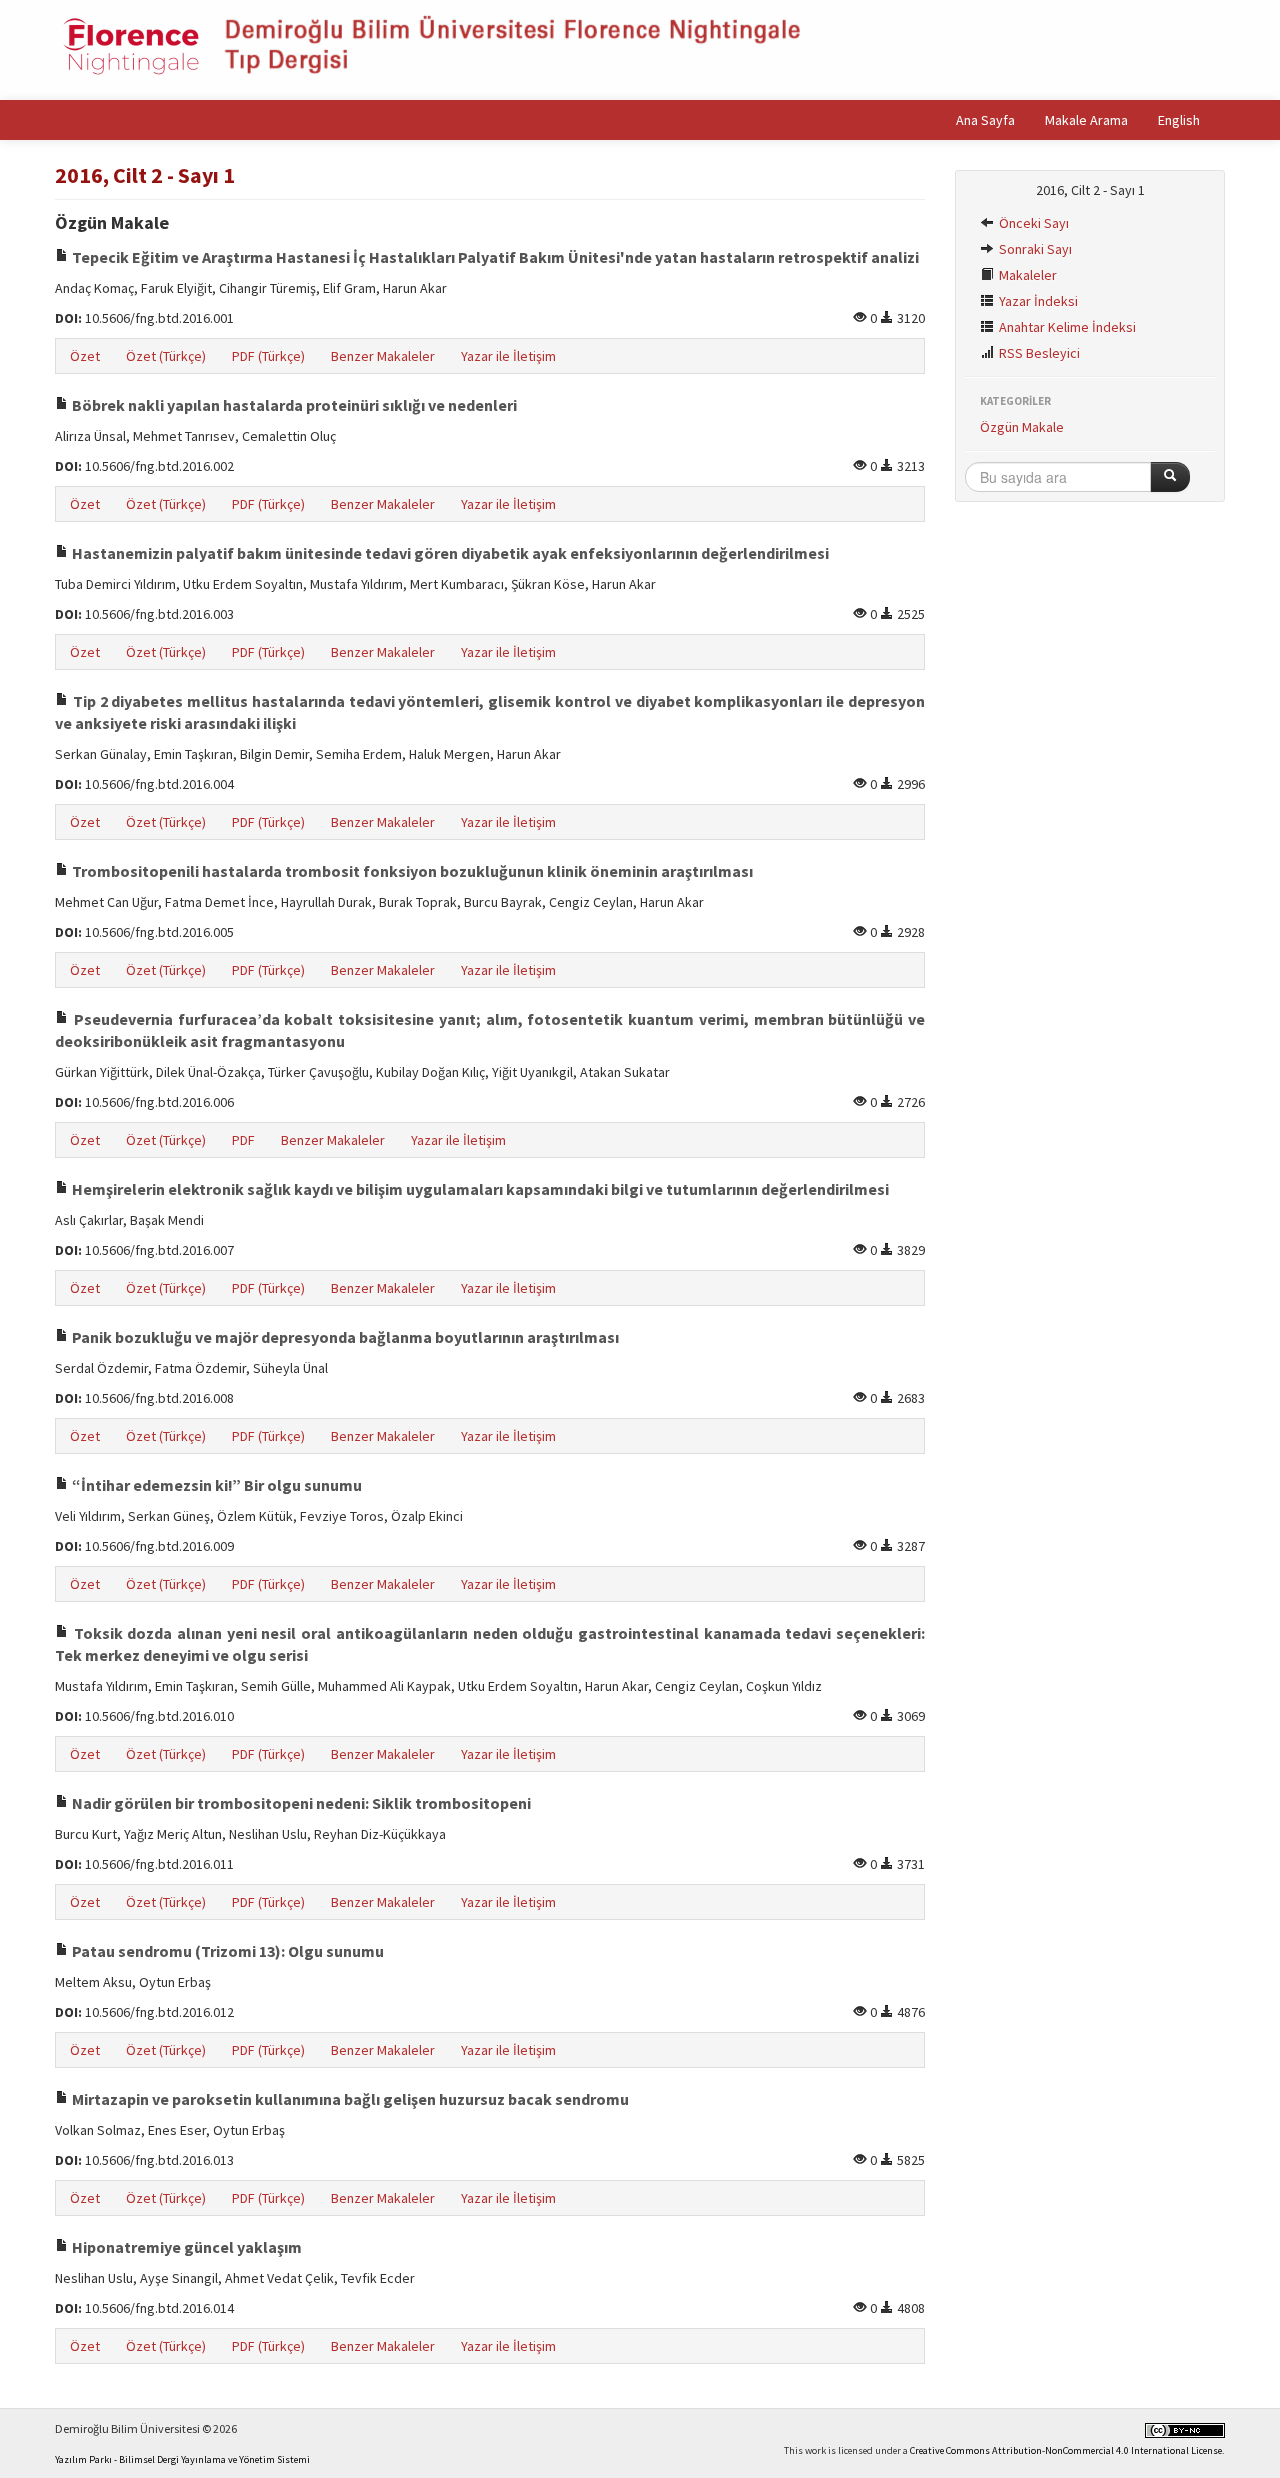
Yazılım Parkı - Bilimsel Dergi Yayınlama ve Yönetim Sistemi (182, 2459)
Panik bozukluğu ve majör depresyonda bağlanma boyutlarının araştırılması (344, 1337)
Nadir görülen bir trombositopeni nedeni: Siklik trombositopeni (300, 1803)
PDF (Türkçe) (268, 356)
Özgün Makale (1022, 427)
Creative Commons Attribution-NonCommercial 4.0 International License (1066, 2450)
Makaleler (1026, 275)
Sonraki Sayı (1034, 249)
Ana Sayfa (985, 120)
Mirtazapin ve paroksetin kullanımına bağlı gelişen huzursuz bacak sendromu (349, 2099)
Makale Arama (1086, 120)
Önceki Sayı (1032, 223)
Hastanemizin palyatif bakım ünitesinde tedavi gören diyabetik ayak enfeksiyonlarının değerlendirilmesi (449, 553)
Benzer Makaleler (383, 356)
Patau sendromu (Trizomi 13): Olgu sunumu (226, 1951)
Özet (85, 356)
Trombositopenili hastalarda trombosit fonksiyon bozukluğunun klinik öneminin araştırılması (411, 871)
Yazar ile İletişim (508, 356)
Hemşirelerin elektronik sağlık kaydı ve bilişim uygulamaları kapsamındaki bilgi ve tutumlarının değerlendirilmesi (479, 1189)
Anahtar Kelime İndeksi (1066, 327)
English (1179, 120)
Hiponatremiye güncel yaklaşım (185, 2247)
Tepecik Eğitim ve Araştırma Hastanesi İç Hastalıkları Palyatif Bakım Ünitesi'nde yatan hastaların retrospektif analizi (494, 257)
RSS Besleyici (1038, 353)
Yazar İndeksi (1037, 301)
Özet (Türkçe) (166, 356)
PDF (243, 1140)
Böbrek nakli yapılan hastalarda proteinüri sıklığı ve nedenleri (293, 405)
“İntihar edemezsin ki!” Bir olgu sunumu (215, 1485)
